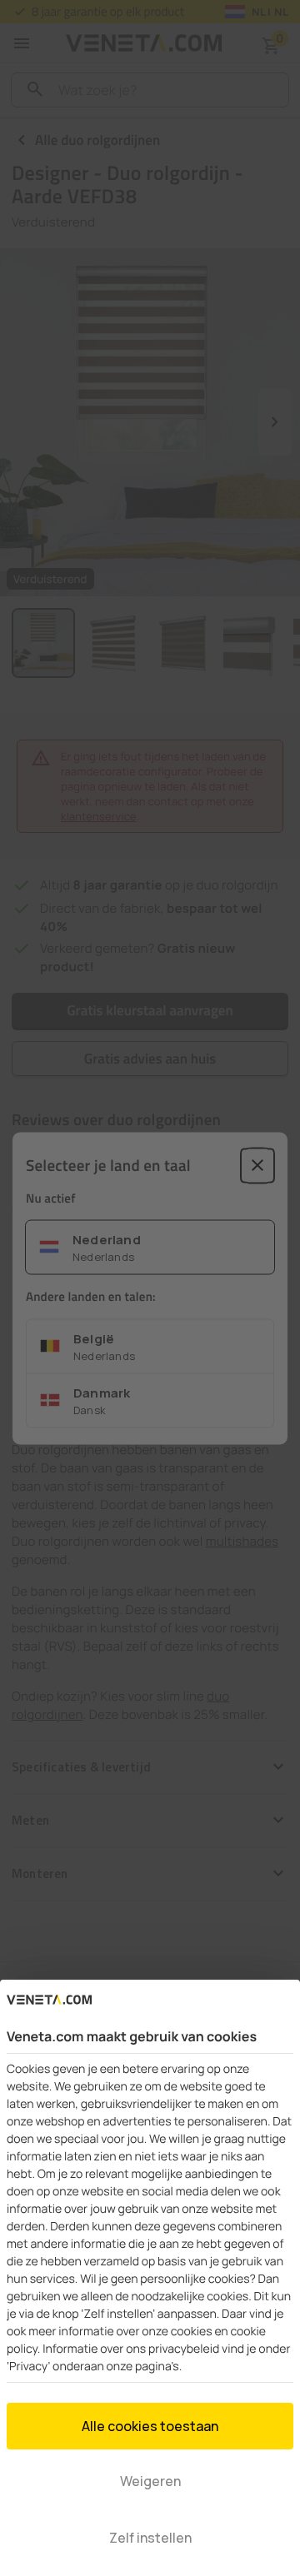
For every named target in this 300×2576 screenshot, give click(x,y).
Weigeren (150, 2481)
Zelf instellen (150, 2538)
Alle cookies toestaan (150, 2426)
